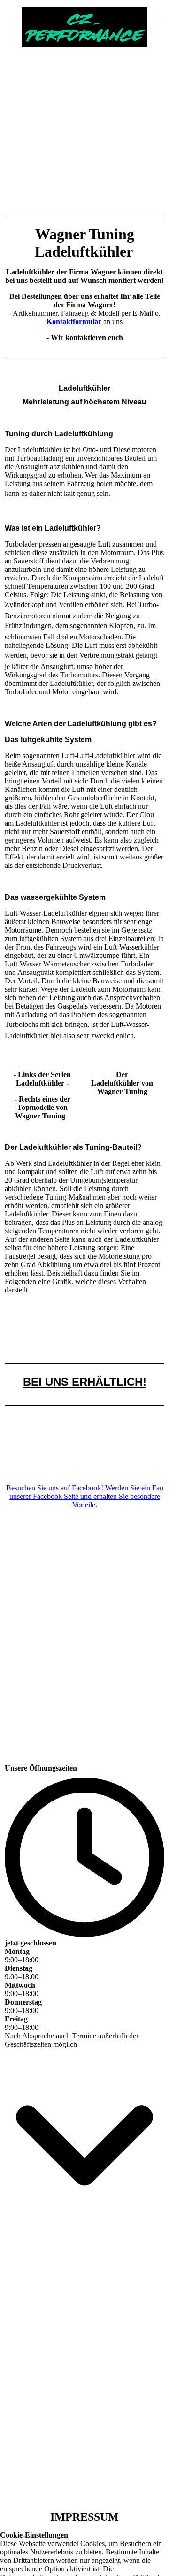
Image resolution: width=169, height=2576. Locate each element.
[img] (84, 23)
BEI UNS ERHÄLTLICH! (85, 1382)
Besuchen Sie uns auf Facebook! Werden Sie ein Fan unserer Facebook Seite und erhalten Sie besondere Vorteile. (85, 1496)
